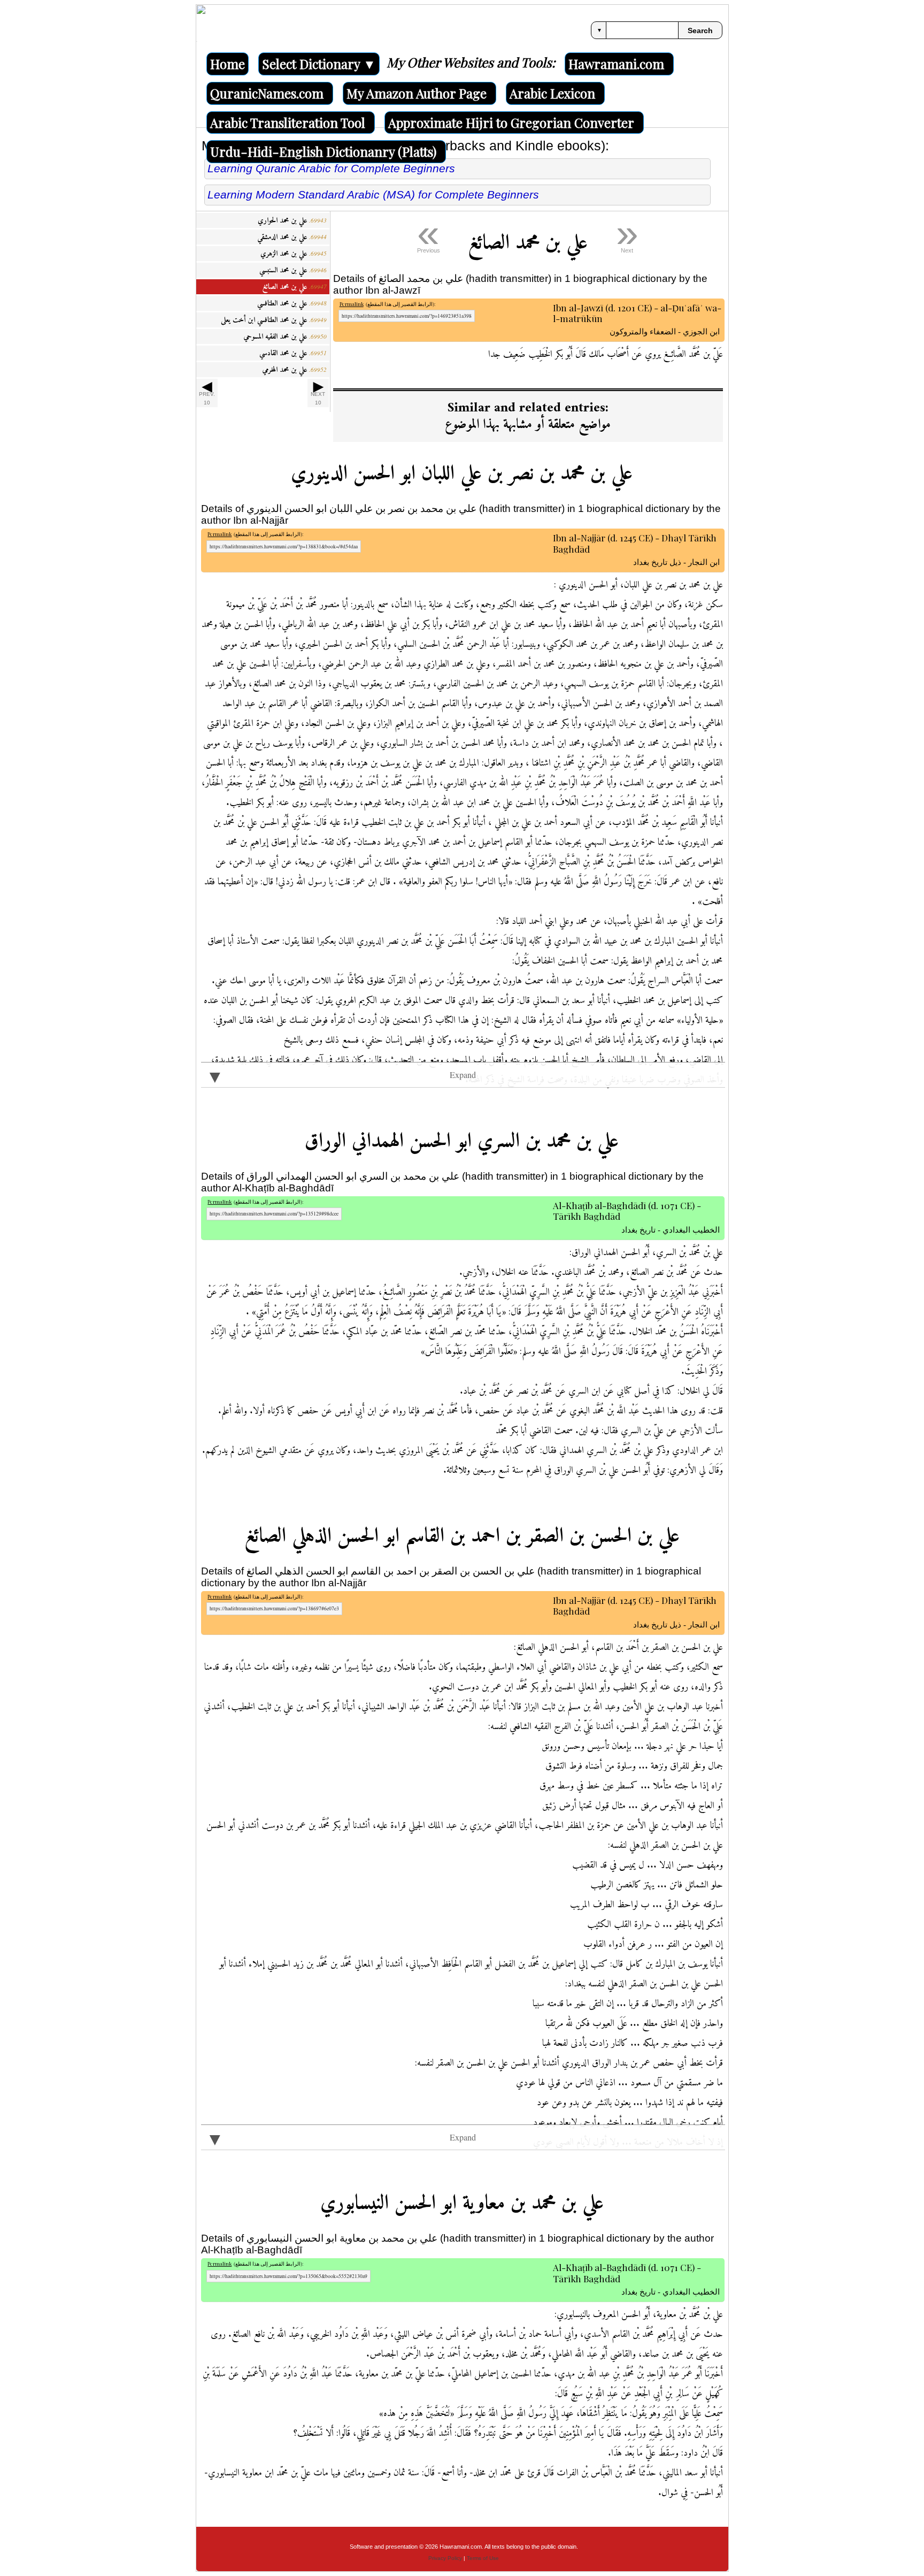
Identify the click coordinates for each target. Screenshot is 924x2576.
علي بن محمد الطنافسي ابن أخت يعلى (274, 320)
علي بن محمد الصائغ (295, 287)
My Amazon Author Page (417, 93)
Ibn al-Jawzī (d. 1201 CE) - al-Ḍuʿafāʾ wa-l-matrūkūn (637, 314)
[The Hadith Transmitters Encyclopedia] (201, 29)
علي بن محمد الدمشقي (292, 237)
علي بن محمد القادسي (293, 353)
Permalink (352, 304)
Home (228, 64)
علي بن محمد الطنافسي (292, 304)
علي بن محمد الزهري (294, 254)
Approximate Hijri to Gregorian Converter (511, 123)
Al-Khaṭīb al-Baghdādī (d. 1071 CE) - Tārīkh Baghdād (636, 1211)
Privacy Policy (445, 2558)
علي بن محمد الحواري (292, 221)
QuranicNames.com (267, 93)
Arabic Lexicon (552, 93)
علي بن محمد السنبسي (293, 270)
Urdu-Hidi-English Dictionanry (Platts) (323, 151)
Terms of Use (483, 2558)
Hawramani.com (616, 64)
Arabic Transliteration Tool (288, 123)
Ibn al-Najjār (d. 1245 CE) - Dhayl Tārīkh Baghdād (636, 544)
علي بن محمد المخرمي (294, 370)
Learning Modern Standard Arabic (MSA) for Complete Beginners (373, 194)
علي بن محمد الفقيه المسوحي (285, 337)
